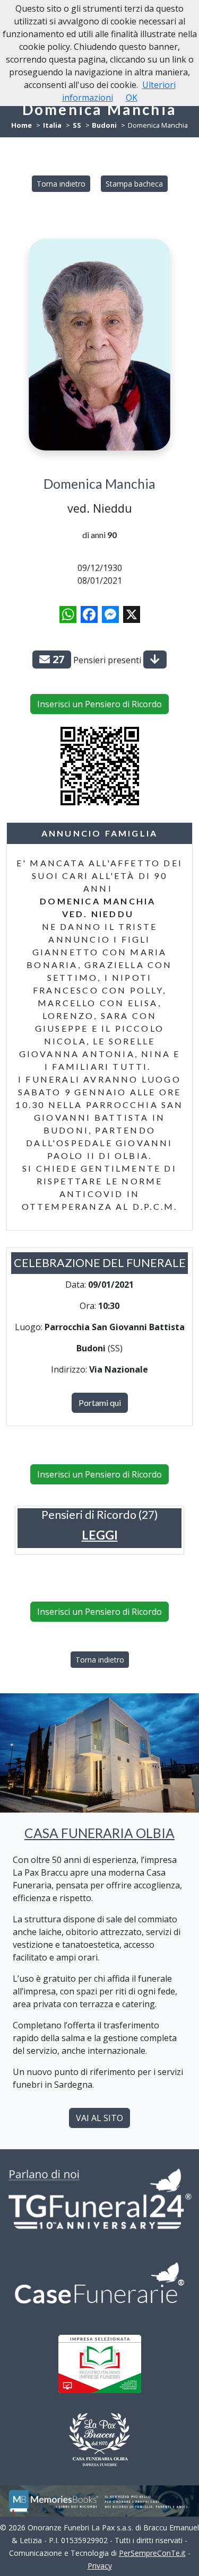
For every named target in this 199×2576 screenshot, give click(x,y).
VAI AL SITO (99, 2118)
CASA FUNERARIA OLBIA (99, 1833)
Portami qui (100, 1403)
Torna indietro (61, 184)
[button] (100, 1535)
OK (132, 98)
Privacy (100, 2566)
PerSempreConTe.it (152, 2553)
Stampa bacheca (134, 184)
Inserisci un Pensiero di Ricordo (99, 704)
